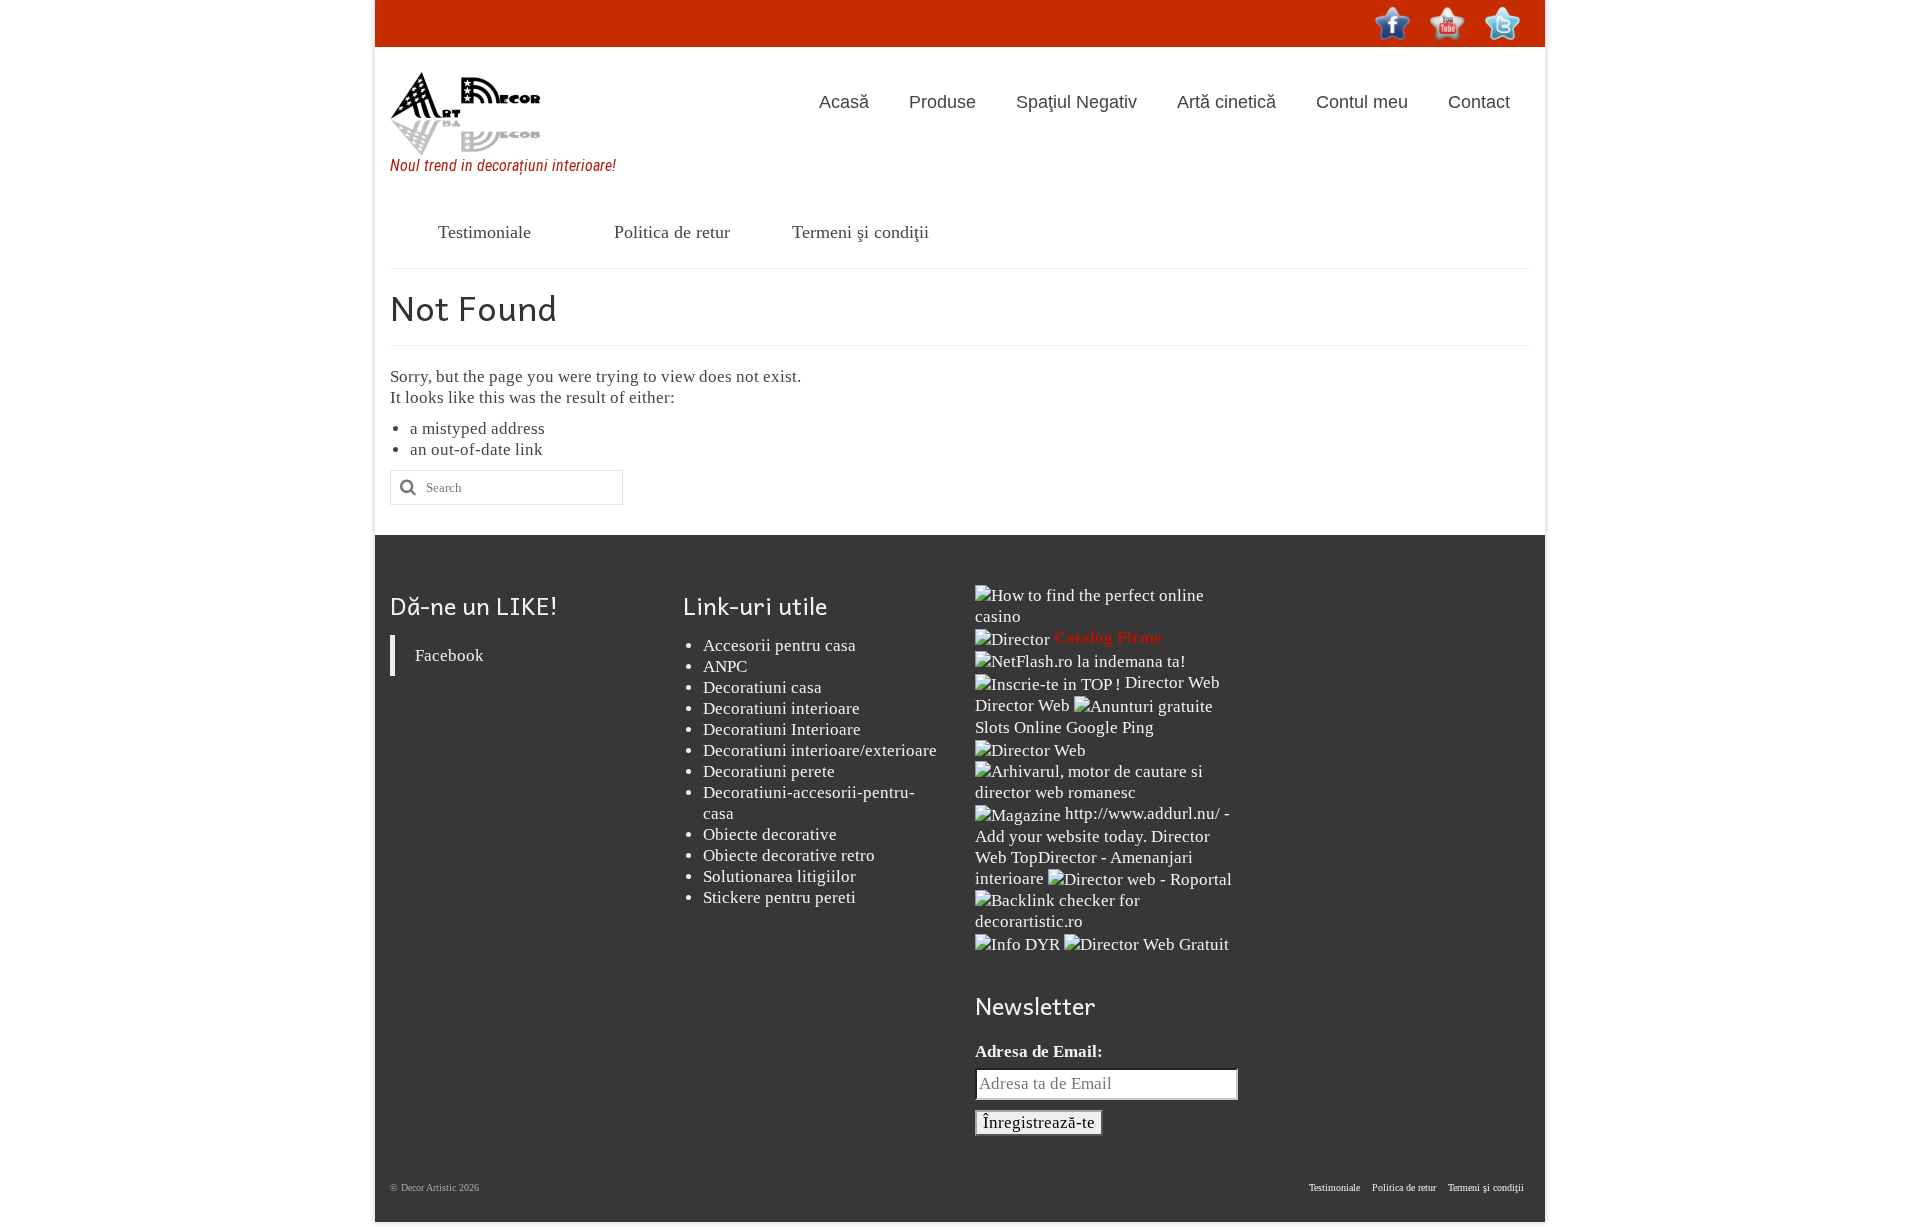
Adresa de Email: (1039, 1051)
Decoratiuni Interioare (782, 729)
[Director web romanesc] (1030, 748)
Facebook (449, 655)
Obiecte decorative (770, 834)
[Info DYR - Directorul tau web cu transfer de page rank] (1017, 942)
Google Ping (1110, 727)
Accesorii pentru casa (779, 645)
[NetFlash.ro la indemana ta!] (1080, 660)
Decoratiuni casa (762, 687)
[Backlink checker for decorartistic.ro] (1106, 909)
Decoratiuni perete (769, 771)
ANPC (725, 666)
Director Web (1172, 682)
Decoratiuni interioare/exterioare (820, 750)
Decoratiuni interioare (781, 708)
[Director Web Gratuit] (1146, 942)
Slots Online (1018, 727)
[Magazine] (1018, 813)
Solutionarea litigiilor (779, 876)
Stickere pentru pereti (779, 897)
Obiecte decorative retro (789, 855)
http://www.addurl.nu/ (1142, 813)
